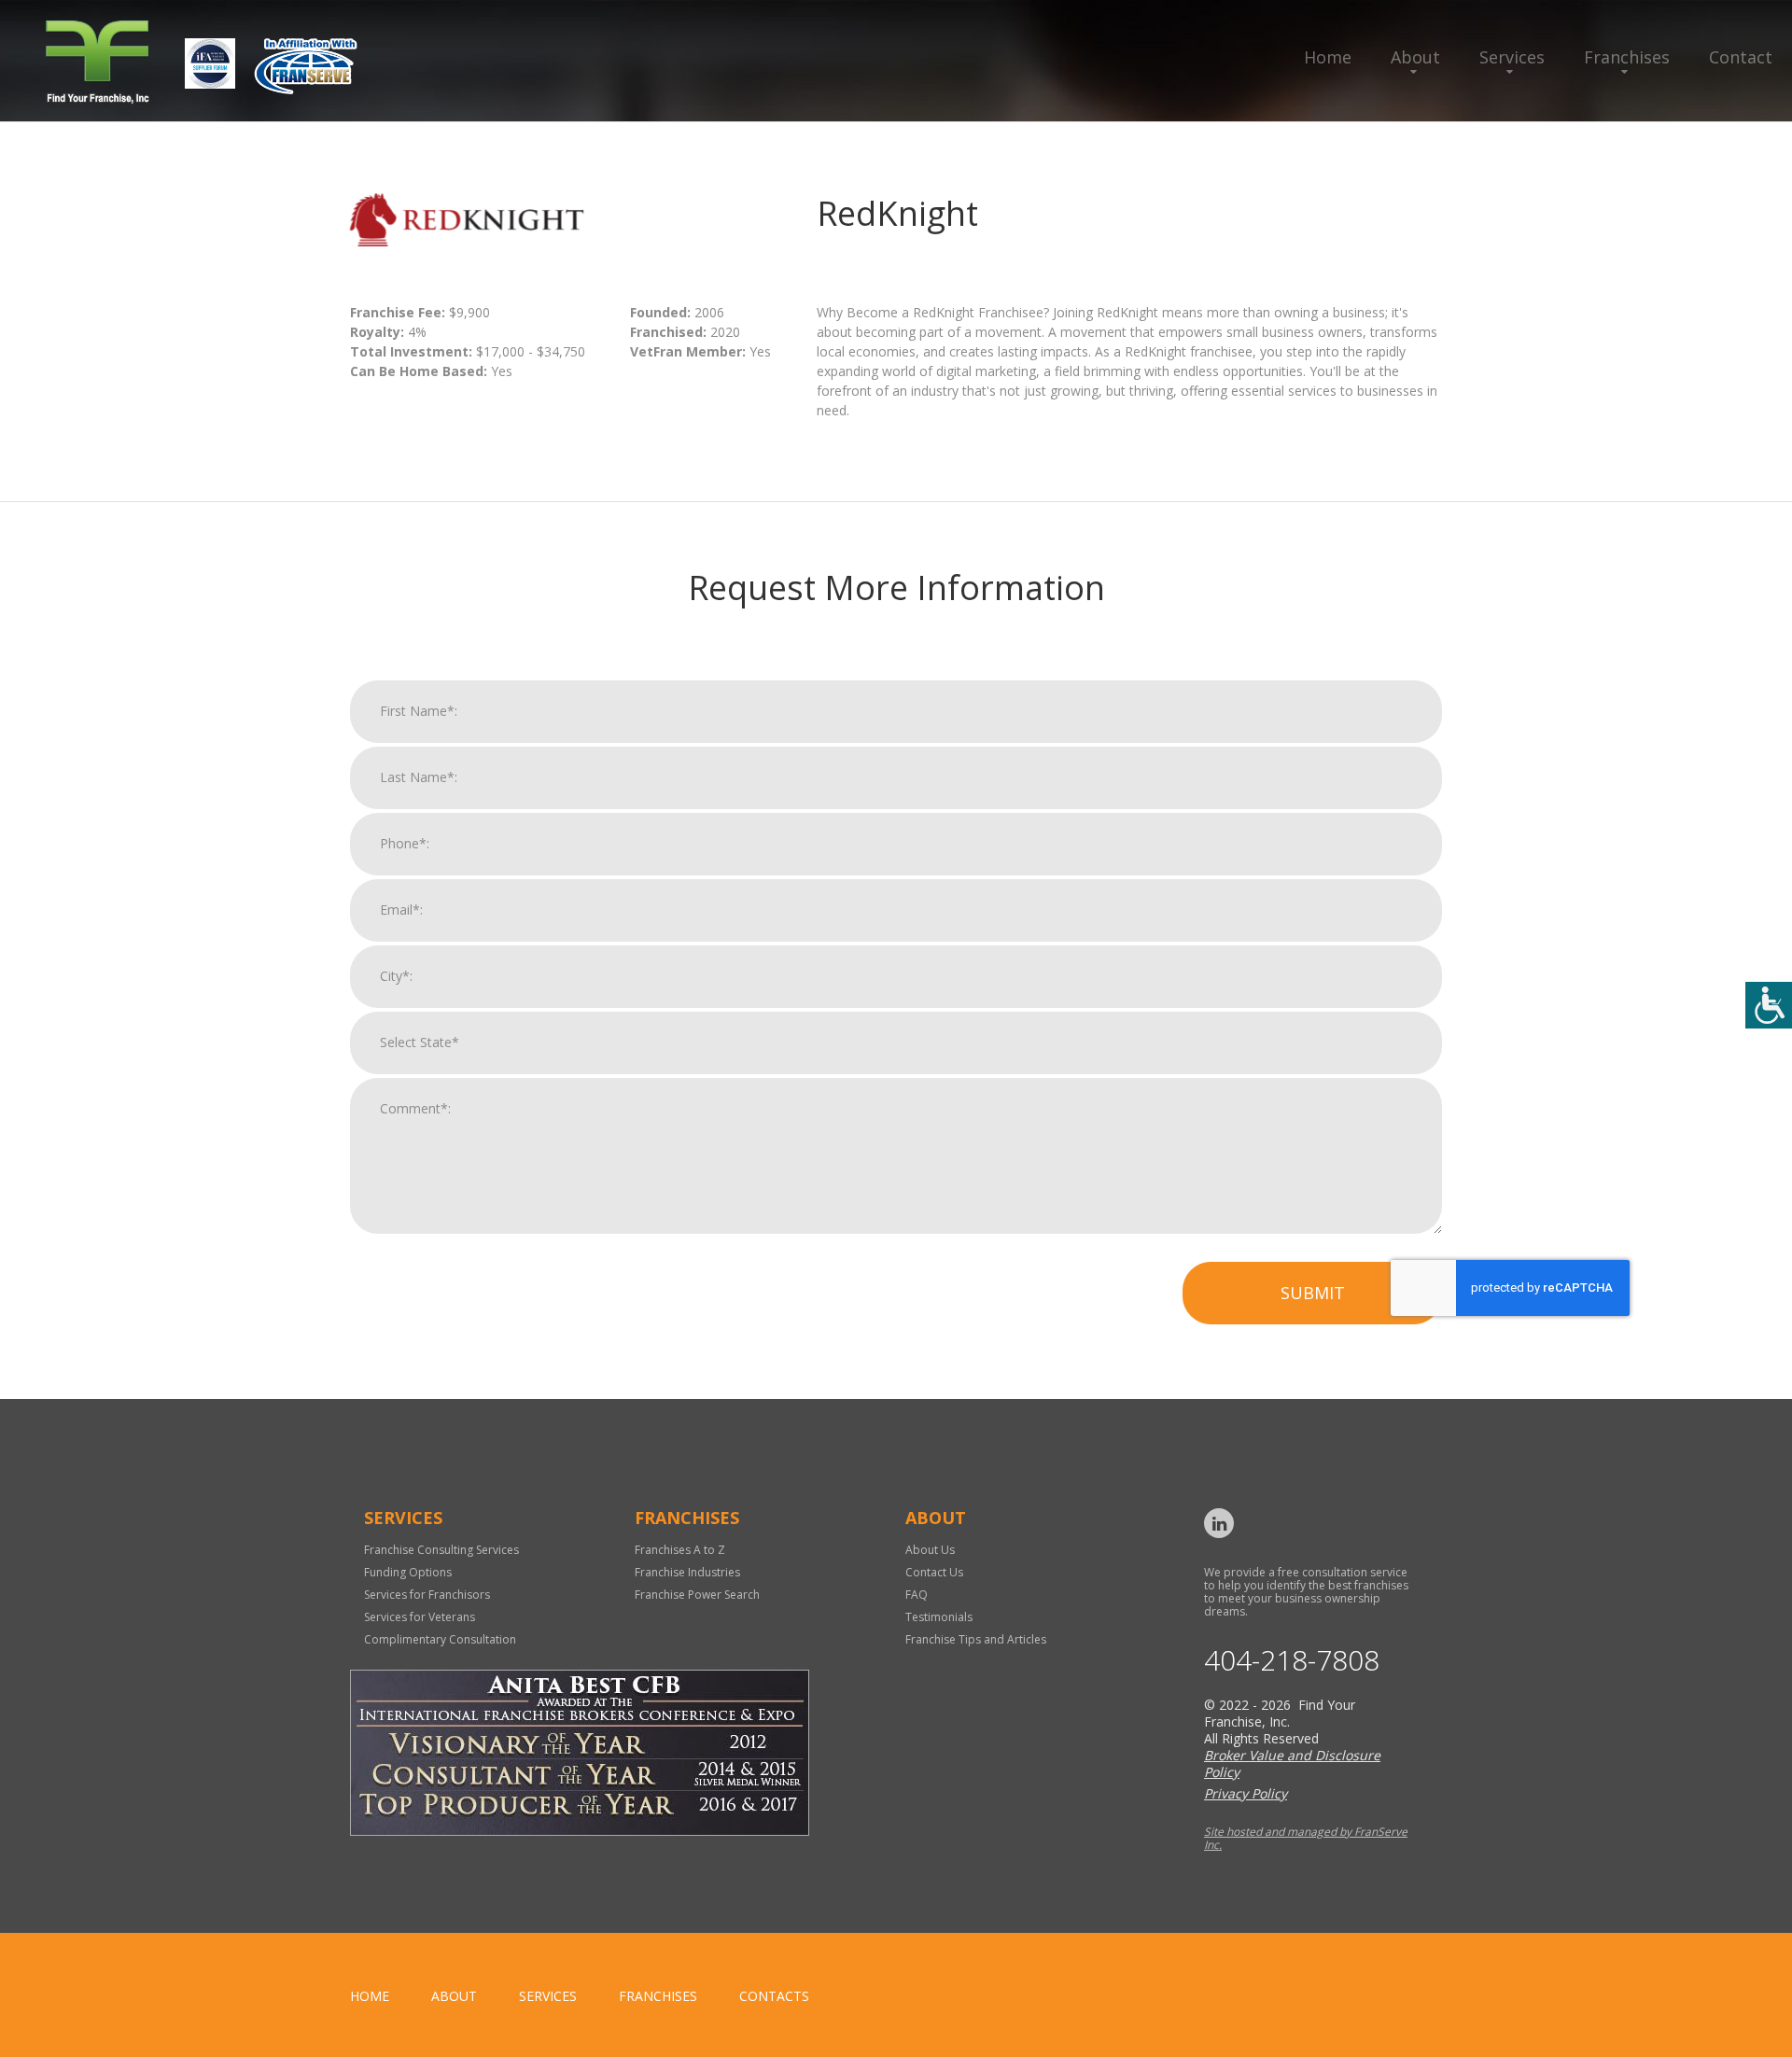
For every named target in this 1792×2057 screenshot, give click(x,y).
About (1415, 57)
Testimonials (939, 1617)
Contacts (774, 1996)
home (370, 1996)
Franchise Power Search (697, 1595)
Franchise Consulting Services (441, 1550)
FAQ (917, 1595)
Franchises (1627, 57)
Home (1328, 57)
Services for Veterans (420, 1617)
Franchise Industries (687, 1572)
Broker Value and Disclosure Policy (1292, 1763)
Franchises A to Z (680, 1550)
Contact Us (934, 1572)
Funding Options (408, 1572)
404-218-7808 (1292, 1660)
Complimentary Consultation (440, 1639)
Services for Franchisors (427, 1595)
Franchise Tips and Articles (976, 1639)
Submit (1313, 1293)
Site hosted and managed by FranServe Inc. (1306, 1838)
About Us (930, 1550)
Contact (1741, 57)
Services (1512, 57)
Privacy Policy (1246, 1793)
